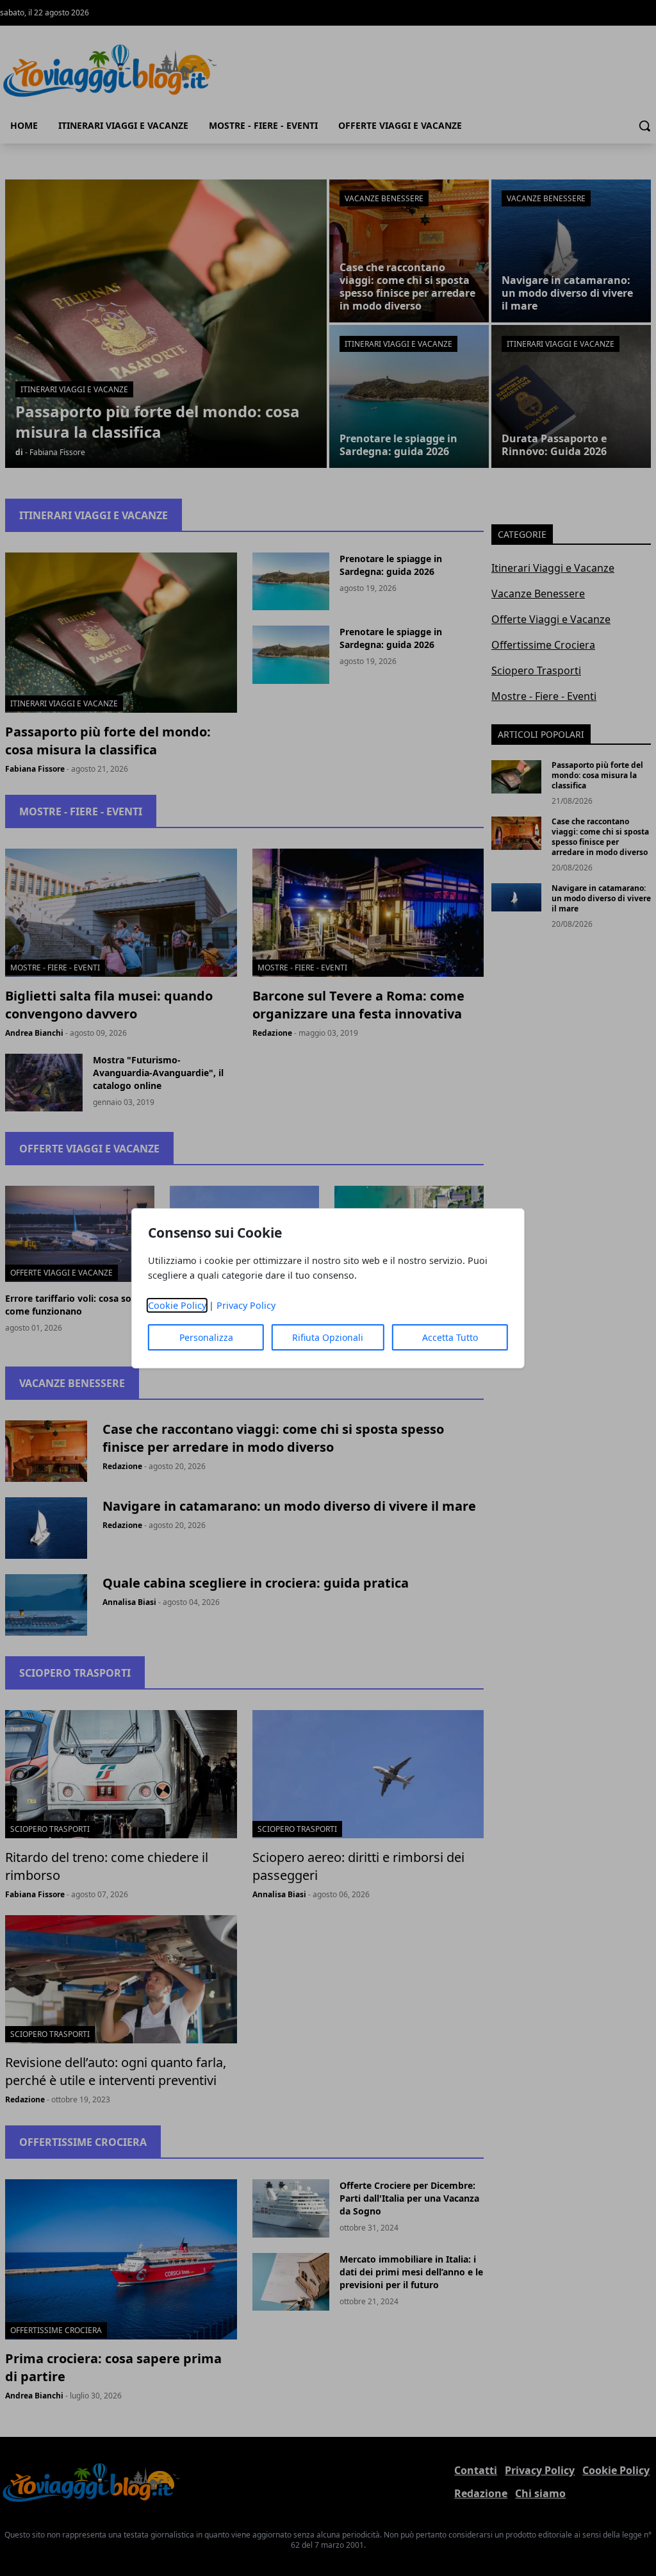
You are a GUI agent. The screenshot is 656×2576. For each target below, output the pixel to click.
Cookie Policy (177, 1305)
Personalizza (206, 1337)
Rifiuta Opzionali (328, 1337)
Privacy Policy (246, 1305)
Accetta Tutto (450, 1337)
